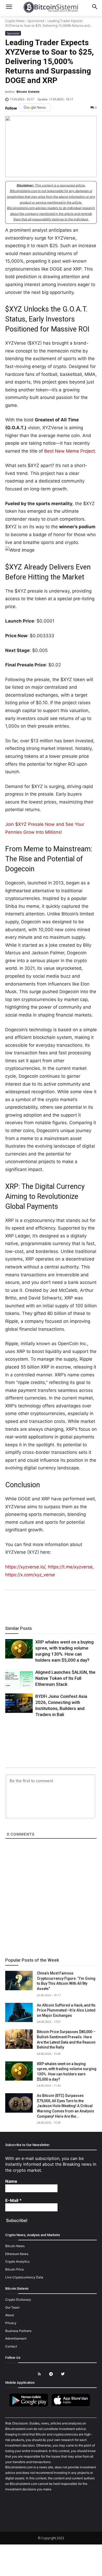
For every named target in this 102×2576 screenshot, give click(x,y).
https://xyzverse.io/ (25, 1567)
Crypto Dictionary (18, 2300)
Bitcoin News (15, 2246)
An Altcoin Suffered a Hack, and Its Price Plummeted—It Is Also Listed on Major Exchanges (66, 2010)
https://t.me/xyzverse (70, 1567)
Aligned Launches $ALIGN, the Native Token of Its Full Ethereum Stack (65, 1678)
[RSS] (39, 2374)
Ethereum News (17, 2254)
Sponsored (36, 21)
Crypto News (15, 21)
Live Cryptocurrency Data (24, 2277)
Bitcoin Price (15, 2269)
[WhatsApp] (45, 1605)
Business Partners (18, 2331)
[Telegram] (69, 1605)
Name (11, 2181)
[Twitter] (33, 1605)
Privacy (11, 2323)
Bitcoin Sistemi (28, 92)
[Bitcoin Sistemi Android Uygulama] (30, 2406)
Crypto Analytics (17, 2261)
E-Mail (13, 2200)
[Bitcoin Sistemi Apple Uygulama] (72, 2406)
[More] (81, 1605)
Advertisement (16, 2338)
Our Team (12, 2307)
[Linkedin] (57, 1605)
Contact (11, 2346)
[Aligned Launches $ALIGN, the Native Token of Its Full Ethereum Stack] (19, 1679)
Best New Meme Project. (70, 451)
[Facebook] (21, 1605)
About (10, 2315)
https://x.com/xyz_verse (30, 1575)
